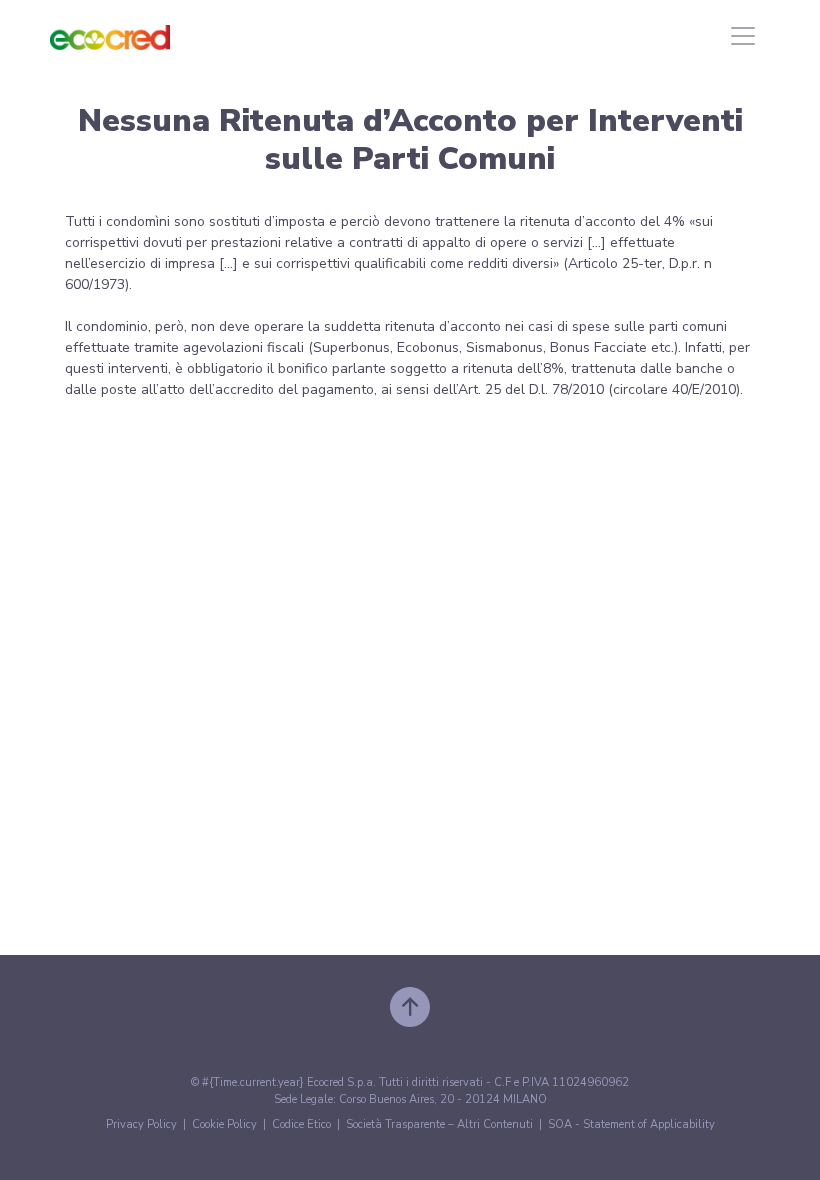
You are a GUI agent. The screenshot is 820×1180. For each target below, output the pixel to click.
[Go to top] (410, 1005)
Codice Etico (301, 1124)
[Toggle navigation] (743, 36)
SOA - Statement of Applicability (631, 1124)
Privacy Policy (141, 1124)
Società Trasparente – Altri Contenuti (439, 1124)
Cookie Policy (224, 1124)
